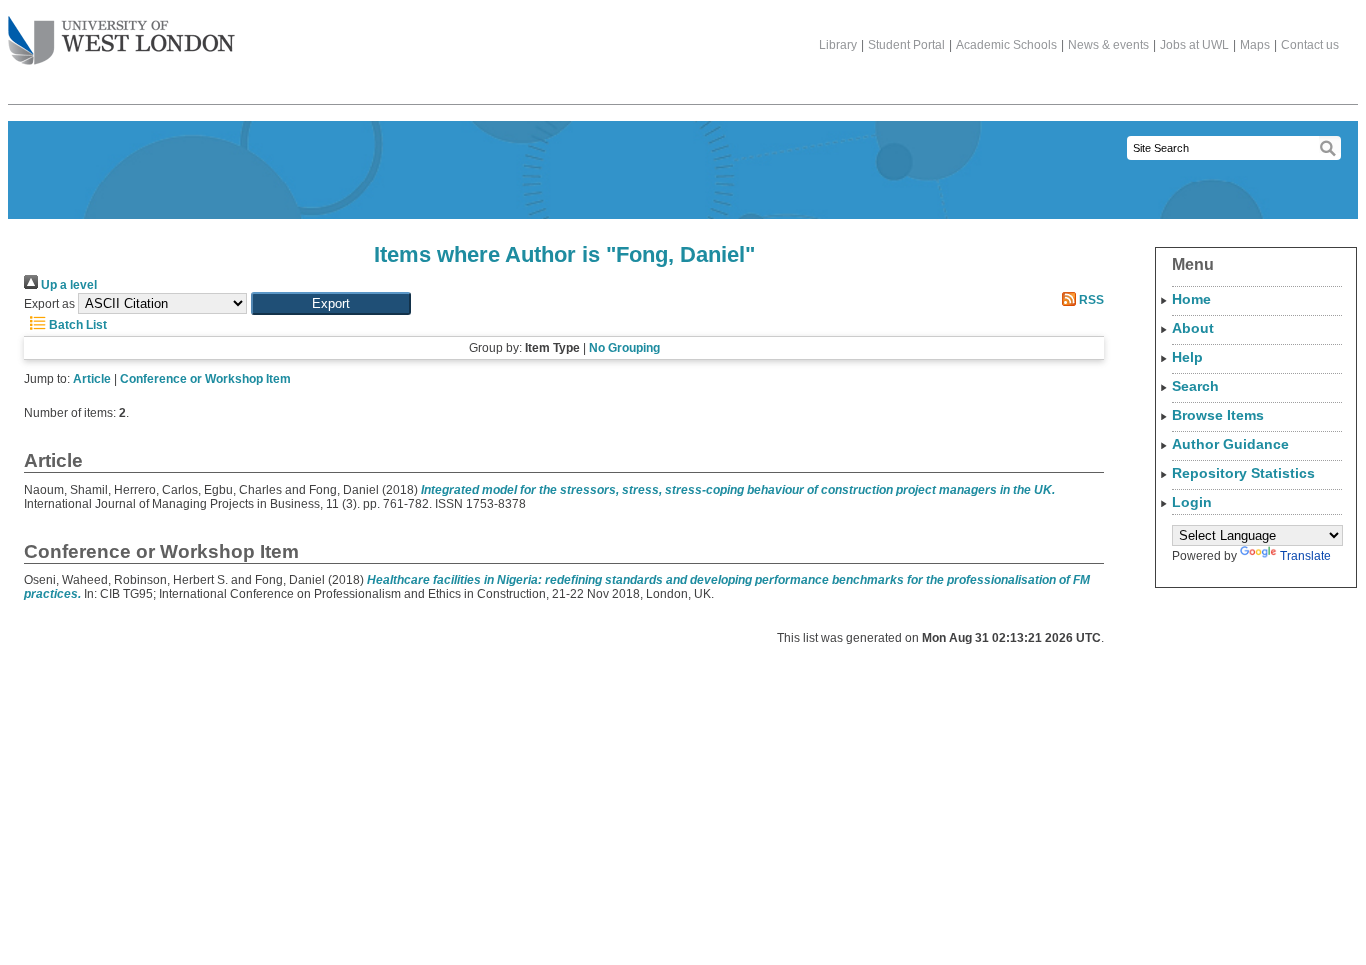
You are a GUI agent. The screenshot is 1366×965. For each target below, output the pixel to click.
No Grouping (624, 348)
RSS (1090, 300)
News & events (1108, 45)
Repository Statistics (1243, 473)
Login (1192, 502)
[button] (331, 303)
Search (1195, 386)
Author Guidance (1230, 444)
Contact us (1310, 45)
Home (1191, 299)
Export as (49, 304)
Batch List (76, 325)
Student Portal (906, 45)
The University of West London (121, 42)
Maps (1255, 45)
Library (838, 45)
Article (92, 379)
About (1193, 328)
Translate (1305, 556)
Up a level (67, 285)
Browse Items (1218, 415)
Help (1187, 357)
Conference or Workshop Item (205, 379)
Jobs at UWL (1194, 45)
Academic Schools (1006, 45)
